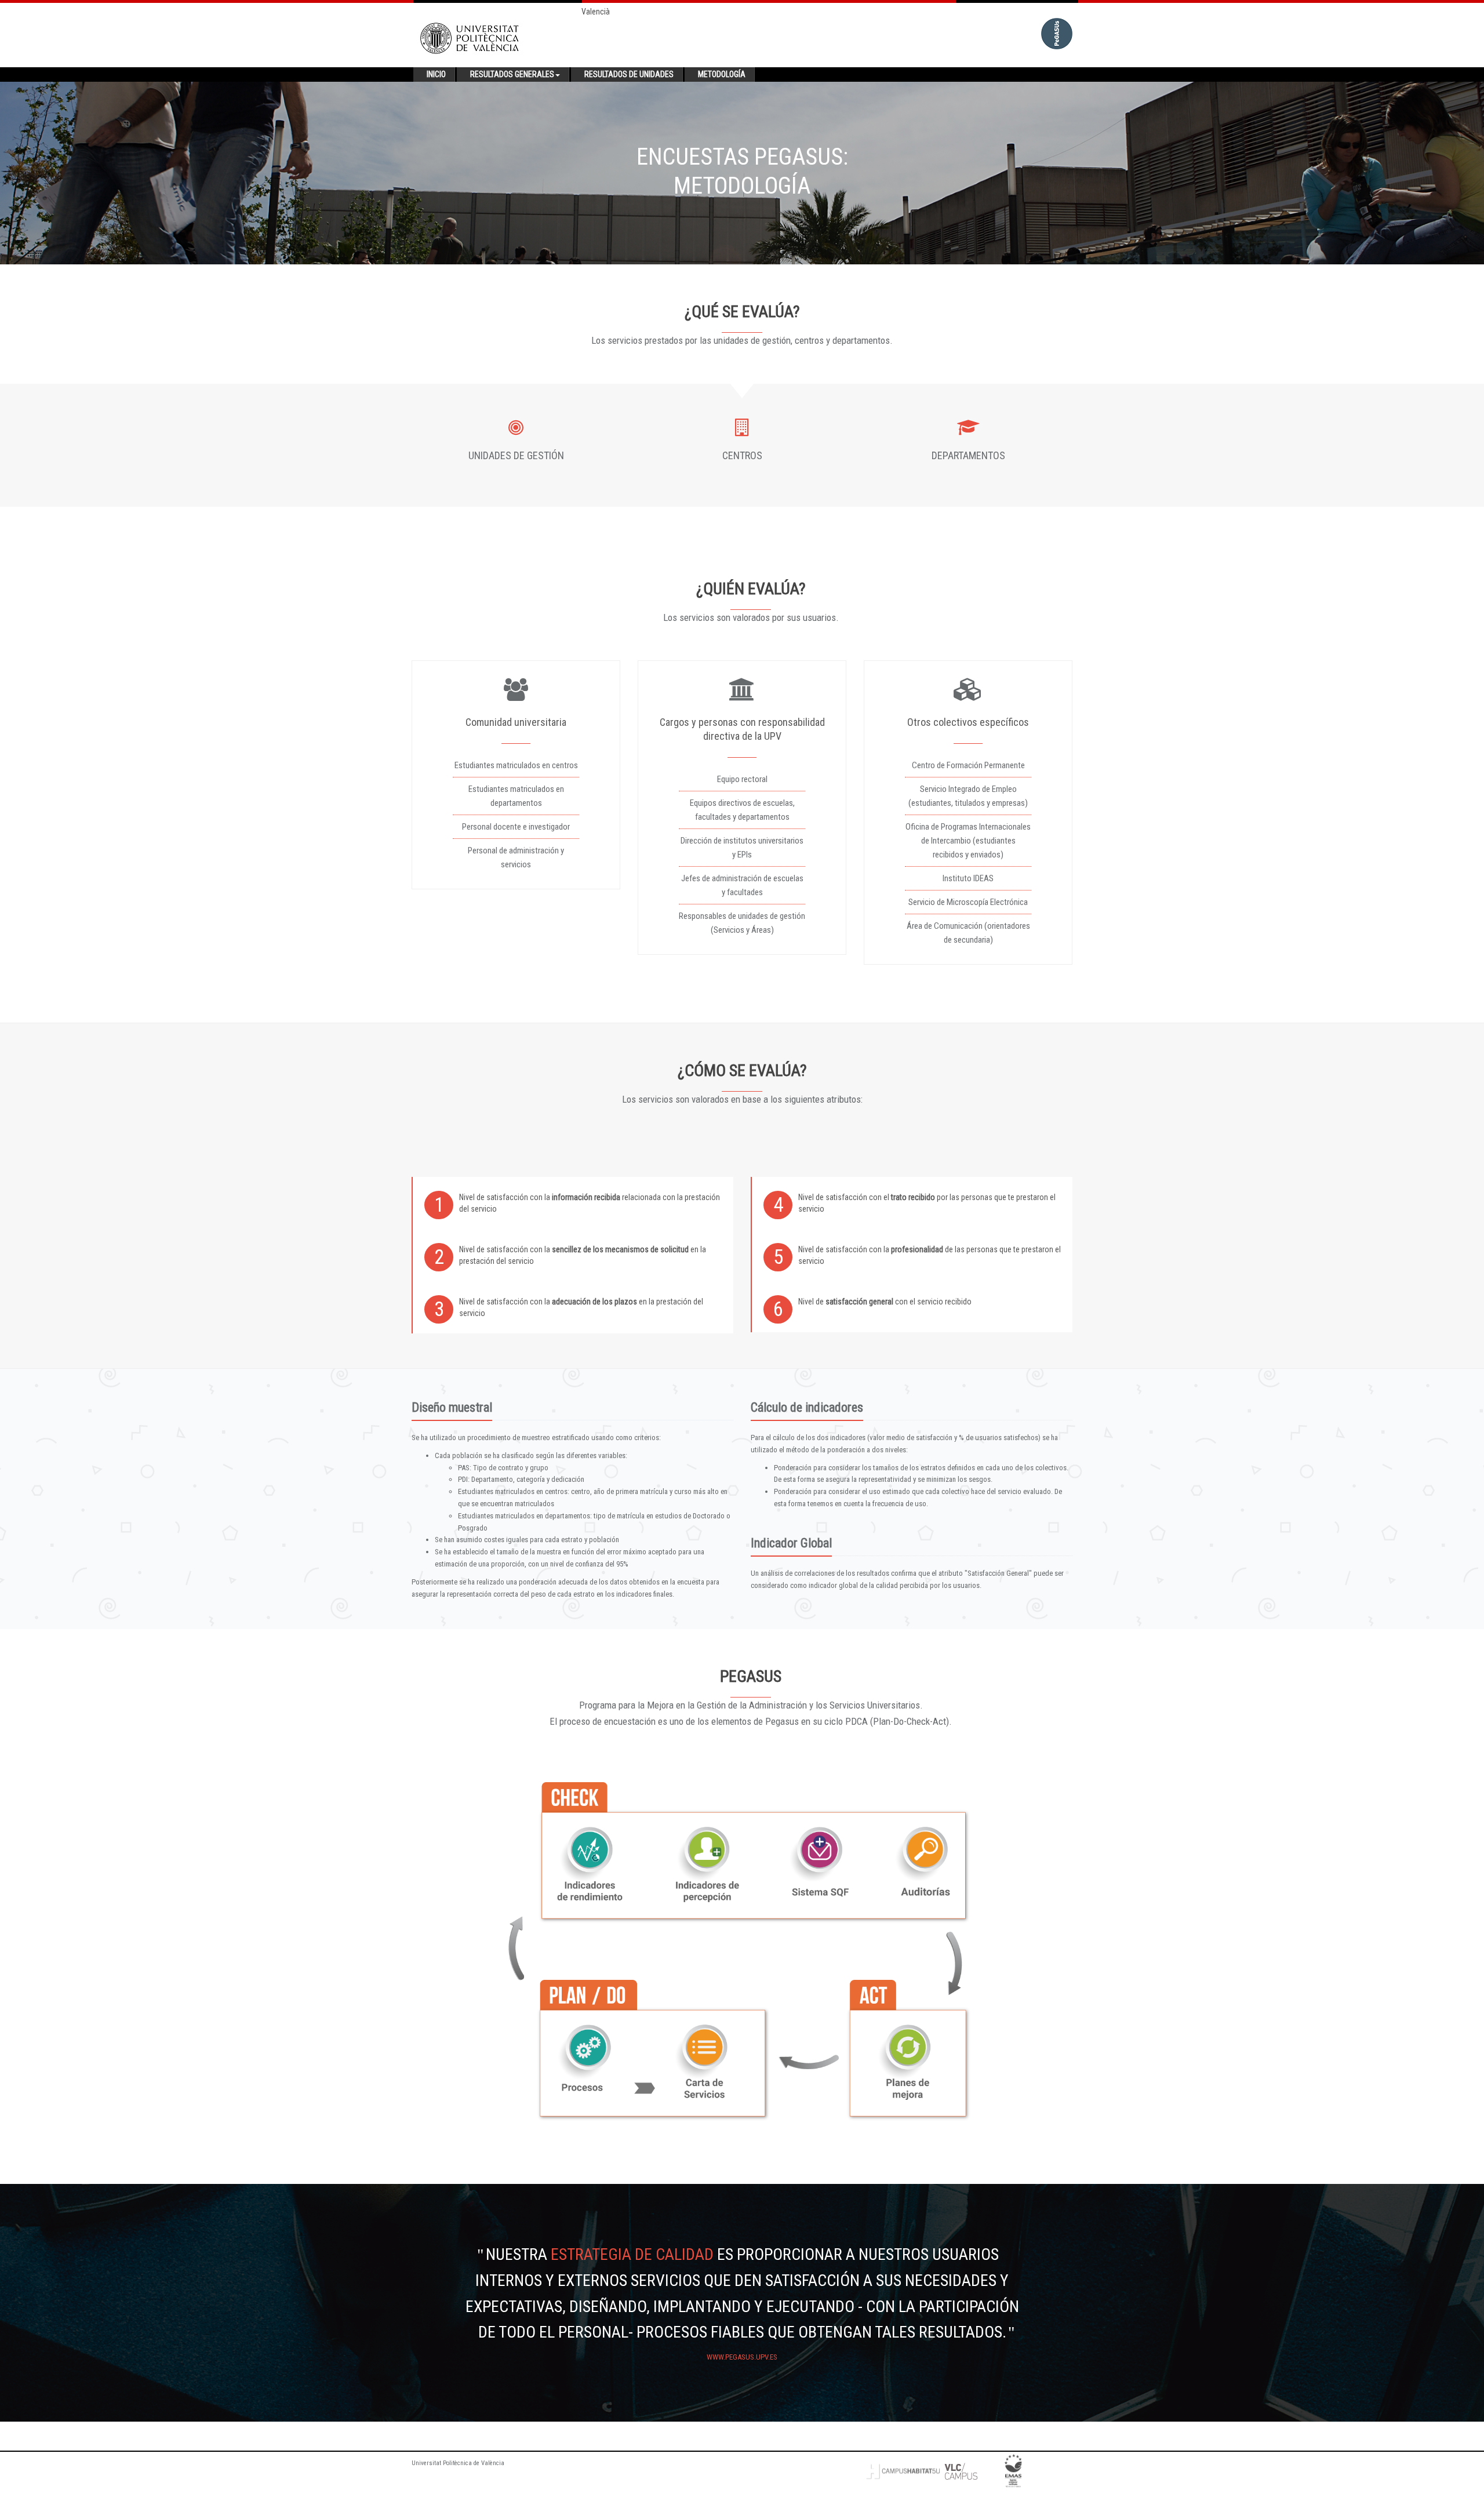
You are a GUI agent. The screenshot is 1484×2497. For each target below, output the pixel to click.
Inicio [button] (436, 74)
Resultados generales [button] (512, 74)
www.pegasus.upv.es (742, 2357)
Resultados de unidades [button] (629, 74)
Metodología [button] (722, 74)
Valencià (596, 12)
